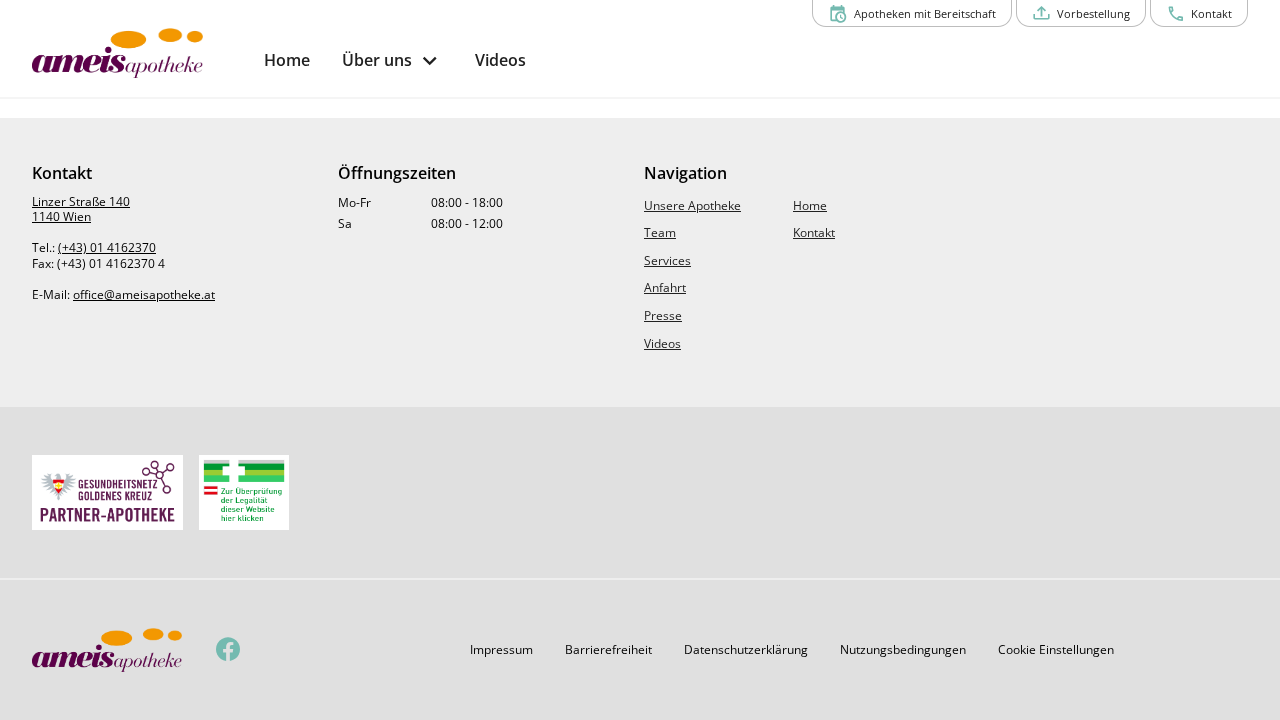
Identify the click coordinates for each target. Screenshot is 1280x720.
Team (660, 232)
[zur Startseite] (140, 53)
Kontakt (814, 232)
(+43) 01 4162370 (107, 247)
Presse (663, 315)
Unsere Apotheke (692, 205)
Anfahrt (665, 287)
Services (667, 260)
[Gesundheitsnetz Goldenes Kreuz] (107, 492)
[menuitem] (287, 60)
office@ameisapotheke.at (144, 294)
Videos (662, 343)
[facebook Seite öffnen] (228, 650)
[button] (501, 650)
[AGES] (244, 492)
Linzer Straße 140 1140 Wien (81, 209)
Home (810, 205)
